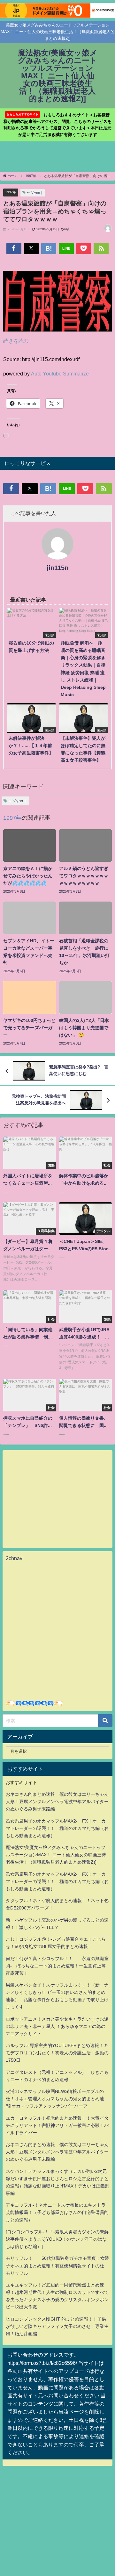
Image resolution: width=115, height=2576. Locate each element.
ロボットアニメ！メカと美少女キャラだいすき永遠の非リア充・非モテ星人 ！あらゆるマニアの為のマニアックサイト (57, 2026)
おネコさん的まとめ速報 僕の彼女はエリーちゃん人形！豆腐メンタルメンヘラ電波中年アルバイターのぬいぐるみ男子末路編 (57, 1802)
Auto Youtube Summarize (60, 374)
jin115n (57, 568)
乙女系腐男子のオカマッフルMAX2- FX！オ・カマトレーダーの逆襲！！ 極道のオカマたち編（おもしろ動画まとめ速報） (57, 1828)
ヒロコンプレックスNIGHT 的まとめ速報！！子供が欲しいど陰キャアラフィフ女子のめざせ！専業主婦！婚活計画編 (57, 2326)
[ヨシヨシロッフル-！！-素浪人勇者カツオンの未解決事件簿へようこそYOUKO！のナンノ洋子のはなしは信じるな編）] (57, 2239)
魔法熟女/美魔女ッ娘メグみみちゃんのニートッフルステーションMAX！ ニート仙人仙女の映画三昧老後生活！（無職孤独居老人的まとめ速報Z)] (56, 1855)
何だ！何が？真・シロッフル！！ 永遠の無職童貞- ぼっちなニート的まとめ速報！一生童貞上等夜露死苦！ (57, 1966)
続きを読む (16, 341)
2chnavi (15, 1558)
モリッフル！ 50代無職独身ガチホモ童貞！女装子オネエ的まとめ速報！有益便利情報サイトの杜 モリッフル (57, 2266)
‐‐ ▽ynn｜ (35, 192)
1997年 (11, 192)
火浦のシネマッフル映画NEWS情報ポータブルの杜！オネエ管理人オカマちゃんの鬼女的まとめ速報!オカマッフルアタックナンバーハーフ (55, 2099)
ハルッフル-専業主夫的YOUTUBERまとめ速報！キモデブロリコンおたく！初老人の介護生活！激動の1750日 (57, 2053)
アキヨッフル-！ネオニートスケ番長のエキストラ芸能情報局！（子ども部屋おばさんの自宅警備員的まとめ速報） (57, 2212)
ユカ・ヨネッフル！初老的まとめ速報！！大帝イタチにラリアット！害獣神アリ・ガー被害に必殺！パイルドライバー (57, 2125)
